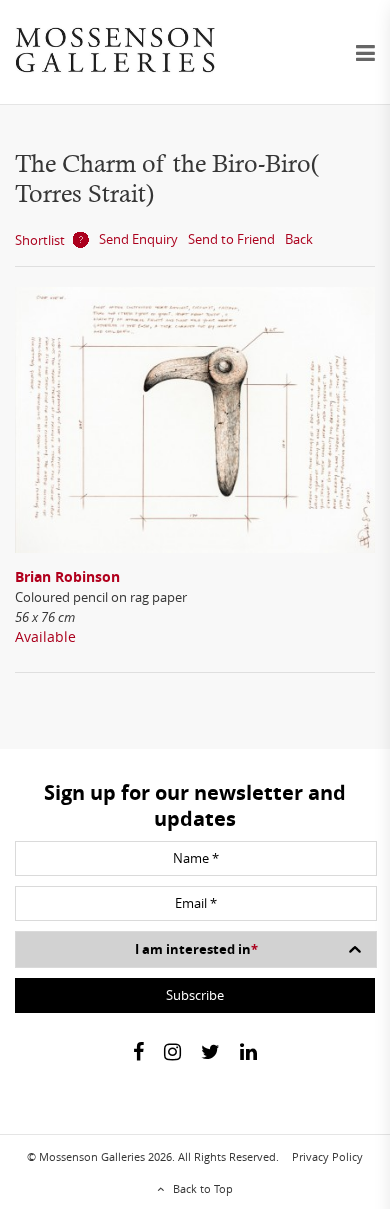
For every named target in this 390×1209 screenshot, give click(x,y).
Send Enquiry (138, 239)
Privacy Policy (327, 1156)
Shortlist (40, 240)
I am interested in (196, 949)
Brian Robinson (67, 576)
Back (299, 239)
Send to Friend (231, 239)
